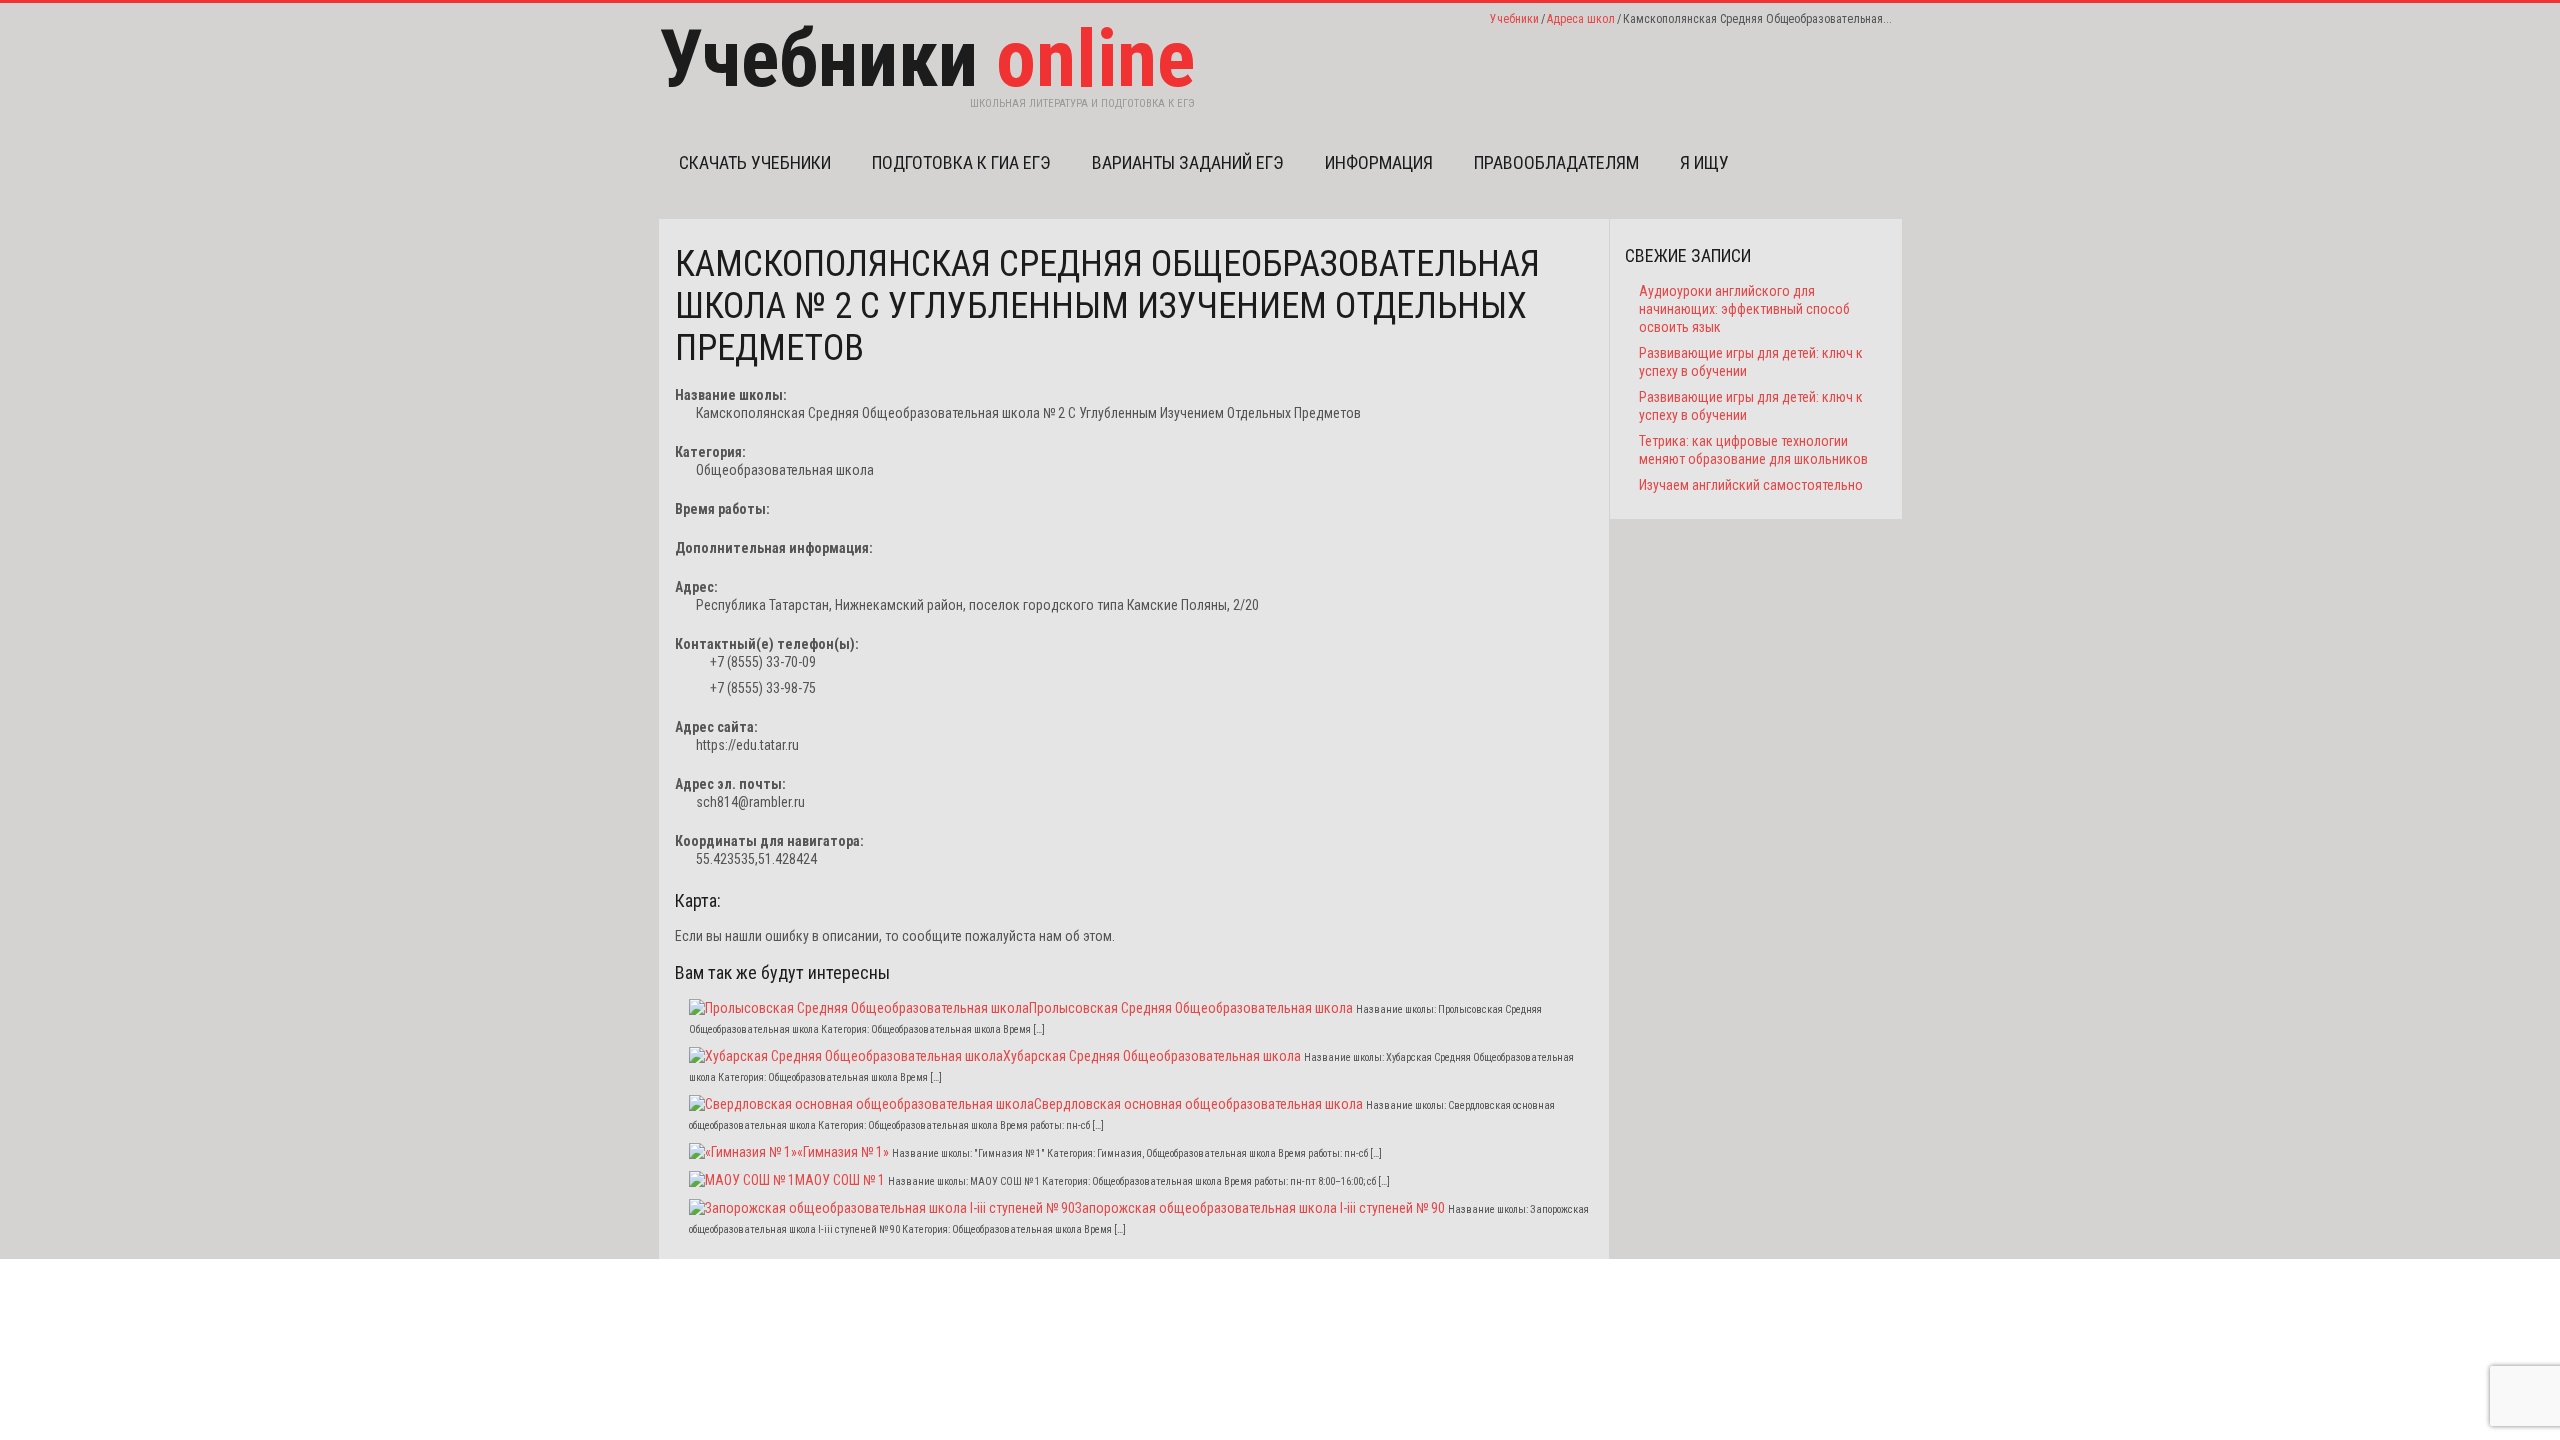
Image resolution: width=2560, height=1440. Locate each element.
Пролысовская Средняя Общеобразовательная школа (1191, 1008)
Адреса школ (1581, 19)
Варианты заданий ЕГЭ (1188, 162)
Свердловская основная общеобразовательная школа (1198, 1104)
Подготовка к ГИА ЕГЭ (961, 162)
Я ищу (1704, 162)
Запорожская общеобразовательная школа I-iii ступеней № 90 (1260, 1208)
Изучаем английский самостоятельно (1751, 485)
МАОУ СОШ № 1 (840, 1180)
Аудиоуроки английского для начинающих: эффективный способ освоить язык (1744, 309)
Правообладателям (1556, 162)
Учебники (1514, 19)
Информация (1379, 162)
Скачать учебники (755, 162)
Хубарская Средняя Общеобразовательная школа (1152, 1056)
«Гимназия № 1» (843, 1152)
